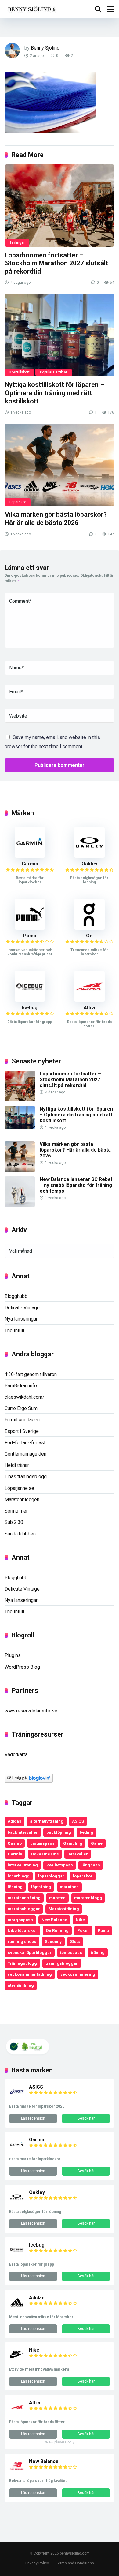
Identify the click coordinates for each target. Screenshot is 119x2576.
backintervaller (23, 1832)
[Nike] (17, 2361)
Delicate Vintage (22, 1308)
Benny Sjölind (45, 48)
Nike (80, 1920)
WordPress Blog (22, 1667)
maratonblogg (88, 1898)
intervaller (78, 1854)
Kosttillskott (20, 372)
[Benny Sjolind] (31, 8)
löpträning (41, 1887)
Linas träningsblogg (26, 1477)
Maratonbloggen (22, 1500)
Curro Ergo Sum (21, 1408)
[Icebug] (30, 1000)
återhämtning (21, 1985)
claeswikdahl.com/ (25, 1397)
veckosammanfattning (30, 1974)
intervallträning (23, 1865)
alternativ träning (47, 1821)
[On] (89, 928)
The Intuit (14, 1331)
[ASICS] (17, 2098)
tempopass (71, 1952)
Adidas (14, 1821)
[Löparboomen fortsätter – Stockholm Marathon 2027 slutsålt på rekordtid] (60, 206)
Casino (15, 1843)
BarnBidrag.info (21, 1386)
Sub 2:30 (14, 1522)
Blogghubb (16, 1296)
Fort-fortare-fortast (25, 1443)
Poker (83, 1930)
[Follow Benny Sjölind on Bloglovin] (29, 1781)
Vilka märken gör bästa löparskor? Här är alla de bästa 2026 (56, 519)
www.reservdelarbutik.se (31, 1711)
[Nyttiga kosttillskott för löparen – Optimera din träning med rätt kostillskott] (60, 335)
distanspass (42, 1843)
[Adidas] (17, 2308)
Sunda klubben (20, 1534)
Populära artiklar (54, 372)
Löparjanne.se (19, 1488)
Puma (30, 936)
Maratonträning (64, 1909)
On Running (57, 1930)
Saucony (53, 1941)
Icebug (30, 1008)
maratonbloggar (24, 1909)
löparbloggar (51, 1876)
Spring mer (16, 1511)
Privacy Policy (37, 2563)
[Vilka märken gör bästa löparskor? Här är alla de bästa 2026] (60, 465)
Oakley (89, 864)
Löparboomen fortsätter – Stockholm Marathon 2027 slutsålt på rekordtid (56, 263)
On (89, 936)
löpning (15, 1887)
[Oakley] (89, 856)
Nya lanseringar (21, 1319)
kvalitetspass (60, 1865)
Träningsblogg (22, 1963)
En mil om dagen (22, 1420)
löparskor (83, 1876)
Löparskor (18, 502)
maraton (57, 1898)
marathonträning (24, 1898)
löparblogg (19, 1876)
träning (98, 1952)
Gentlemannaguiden (25, 1454)
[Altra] (89, 1000)
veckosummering (78, 1974)
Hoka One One (45, 1854)
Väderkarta (16, 1755)
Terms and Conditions (75, 2563)
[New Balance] (17, 2472)
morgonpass (20, 1920)
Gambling (73, 1843)
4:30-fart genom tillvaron (31, 1374)
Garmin (30, 864)
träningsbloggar (62, 1963)
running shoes (22, 1941)
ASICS (78, 1821)
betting (87, 1832)
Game (97, 1843)
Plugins (13, 1655)
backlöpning (59, 1832)
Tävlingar (17, 242)
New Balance (54, 1920)
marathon (69, 1887)
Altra (89, 1008)
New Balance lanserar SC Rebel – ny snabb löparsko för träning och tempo (76, 1185)
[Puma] (30, 928)
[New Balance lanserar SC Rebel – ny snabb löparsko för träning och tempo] (20, 1205)
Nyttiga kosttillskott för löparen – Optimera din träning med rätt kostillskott (55, 393)
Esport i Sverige (22, 1431)
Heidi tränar (17, 1465)
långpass (91, 1865)
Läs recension (33, 2118)
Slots (75, 1941)
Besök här (86, 2118)
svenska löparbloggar (30, 1952)
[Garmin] (30, 856)
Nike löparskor (22, 1930)
